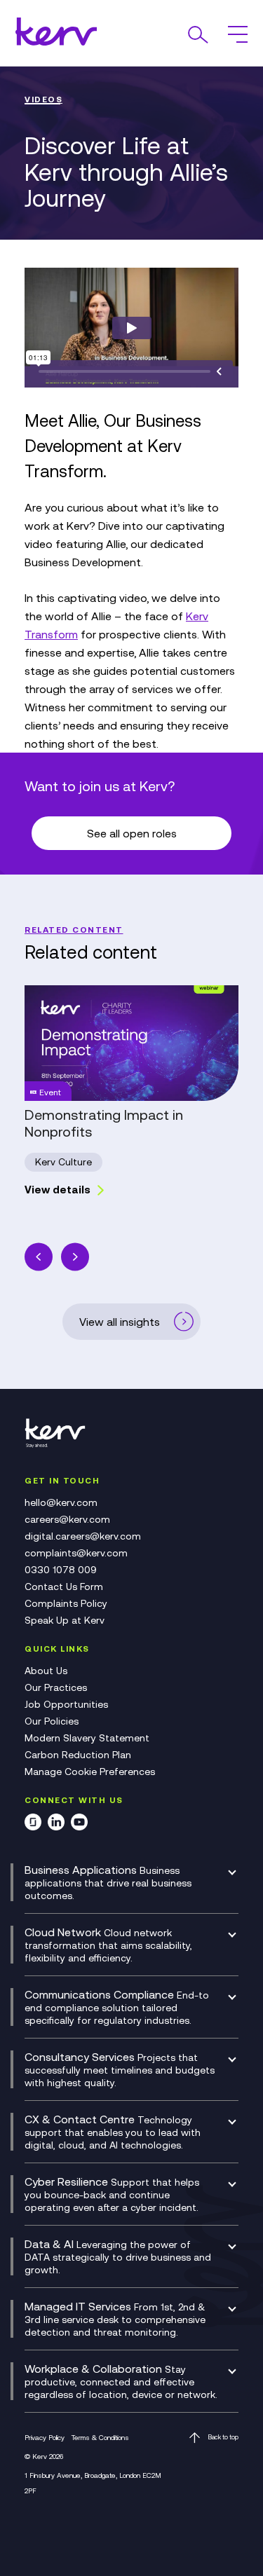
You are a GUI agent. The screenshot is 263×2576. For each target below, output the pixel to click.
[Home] (60, 1445)
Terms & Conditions (100, 2438)
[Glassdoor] (33, 1824)
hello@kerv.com (61, 1502)
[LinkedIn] (56, 1824)
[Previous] (39, 1257)
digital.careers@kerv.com (83, 1536)
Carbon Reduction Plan (78, 1755)
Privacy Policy (45, 2438)
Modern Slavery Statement (87, 1738)
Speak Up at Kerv (65, 1620)
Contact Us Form (64, 1587)
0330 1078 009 (61, 1570)
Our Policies (52, 1721)
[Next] (75, 1257)
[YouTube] (79, 1824)
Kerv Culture (63, 1162)
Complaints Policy (66, 1603)
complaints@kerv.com (76, 1553)
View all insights (120, 1322)
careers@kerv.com (67, 1519)
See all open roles (132, 833)
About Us (46, 1671)
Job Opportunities (66, 1704)
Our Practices (56, 1687)
